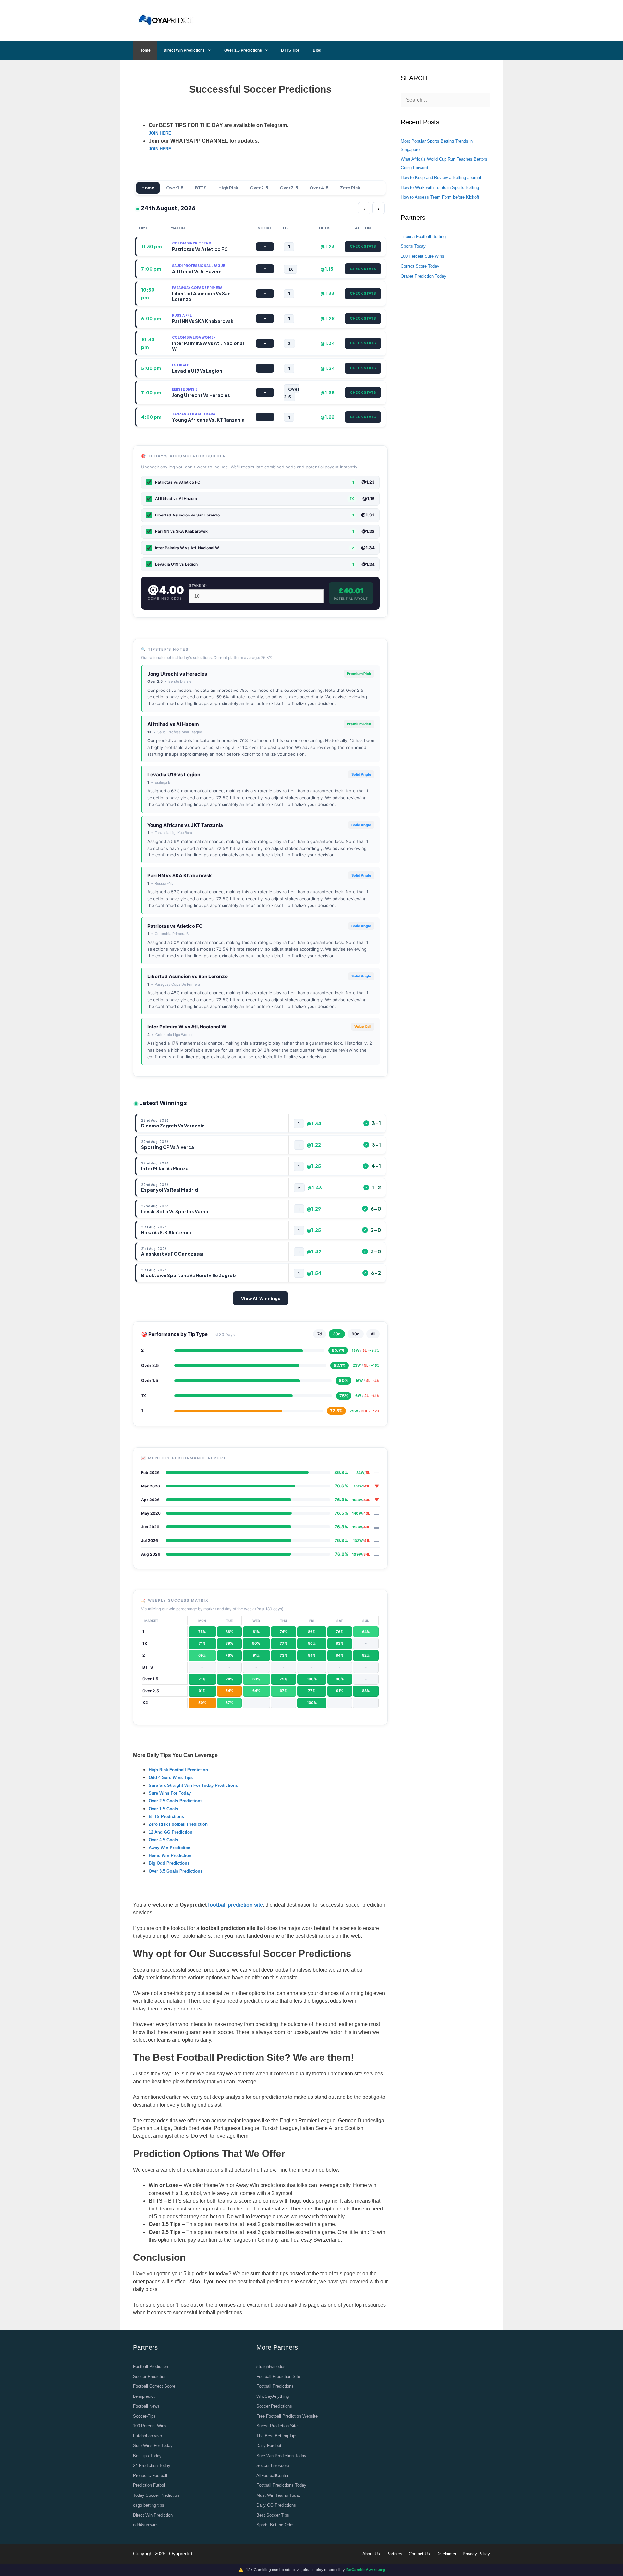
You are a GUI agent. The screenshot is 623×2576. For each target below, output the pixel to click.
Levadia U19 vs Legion (174, 774)
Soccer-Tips (144, 2416)
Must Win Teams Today (279, 2495)
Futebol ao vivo (147, 2436)
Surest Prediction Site (277, 2426)
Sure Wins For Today (153, 2446)
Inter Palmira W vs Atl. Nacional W (187, 1027)
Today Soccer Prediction (156, 2495)
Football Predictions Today (281, 2485)
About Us (371, 2554)
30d (337, 1334)
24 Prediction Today (152, 2465)
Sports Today (413, 246)
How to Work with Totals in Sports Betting (440, 187)
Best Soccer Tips (273, 2515)
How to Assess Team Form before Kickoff (440, 197)
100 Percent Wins (150, 2426)
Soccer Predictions (274, 2406)
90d (356, 1334)
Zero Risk (350, 188)
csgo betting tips (149, 2505)
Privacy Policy (476, 2554)
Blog (317, 50)
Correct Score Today (420, 266)
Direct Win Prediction (153, 2515)
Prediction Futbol (149, 2485)
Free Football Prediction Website (287, 2416)
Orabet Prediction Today (423, 276)
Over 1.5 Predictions (243, 50)
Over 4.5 (319, 188)
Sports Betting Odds (275, 2525)
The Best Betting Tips (277, 2436)
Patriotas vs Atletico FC (175, 926)
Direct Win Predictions (184, 50)
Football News (146, 2406)
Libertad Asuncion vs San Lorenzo (188, 976)
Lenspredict (144, 2396)
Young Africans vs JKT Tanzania (185, 825)
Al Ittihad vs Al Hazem (173, 724)
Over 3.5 (289, 188)
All (373, 1334)
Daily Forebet (269, 2446)
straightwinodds (271, 2366)
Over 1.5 (175, 188)
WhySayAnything (273, 2396)
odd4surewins (146, 2525)
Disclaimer (446, 2554)
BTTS (201, 188)
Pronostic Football (150, 2476)
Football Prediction (151, 2366)
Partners (394, 2554)
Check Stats (363, 246)
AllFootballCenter (272, 2476)
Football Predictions (275, 2386)
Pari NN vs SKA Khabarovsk (180, 875)
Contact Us (419, 2554)
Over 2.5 (259, 188)
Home (145, 50)
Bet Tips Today (147, 2456)
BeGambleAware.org (366, 2570)
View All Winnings (261, 1298)
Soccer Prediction (150, 2377)
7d (320, 1334)
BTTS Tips (290, 50)
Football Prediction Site (278, 2377)
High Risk (228, 188)
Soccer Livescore (273, 2465)
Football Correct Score (154, 2386)
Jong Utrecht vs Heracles (177, 674)
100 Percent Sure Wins (422, 256)
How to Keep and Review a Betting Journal (441, 177)
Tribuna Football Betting (423, 236)
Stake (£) (198, 585)
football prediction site (235, 1905)
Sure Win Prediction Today (281, 2456)
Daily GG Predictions (276, 2505)
